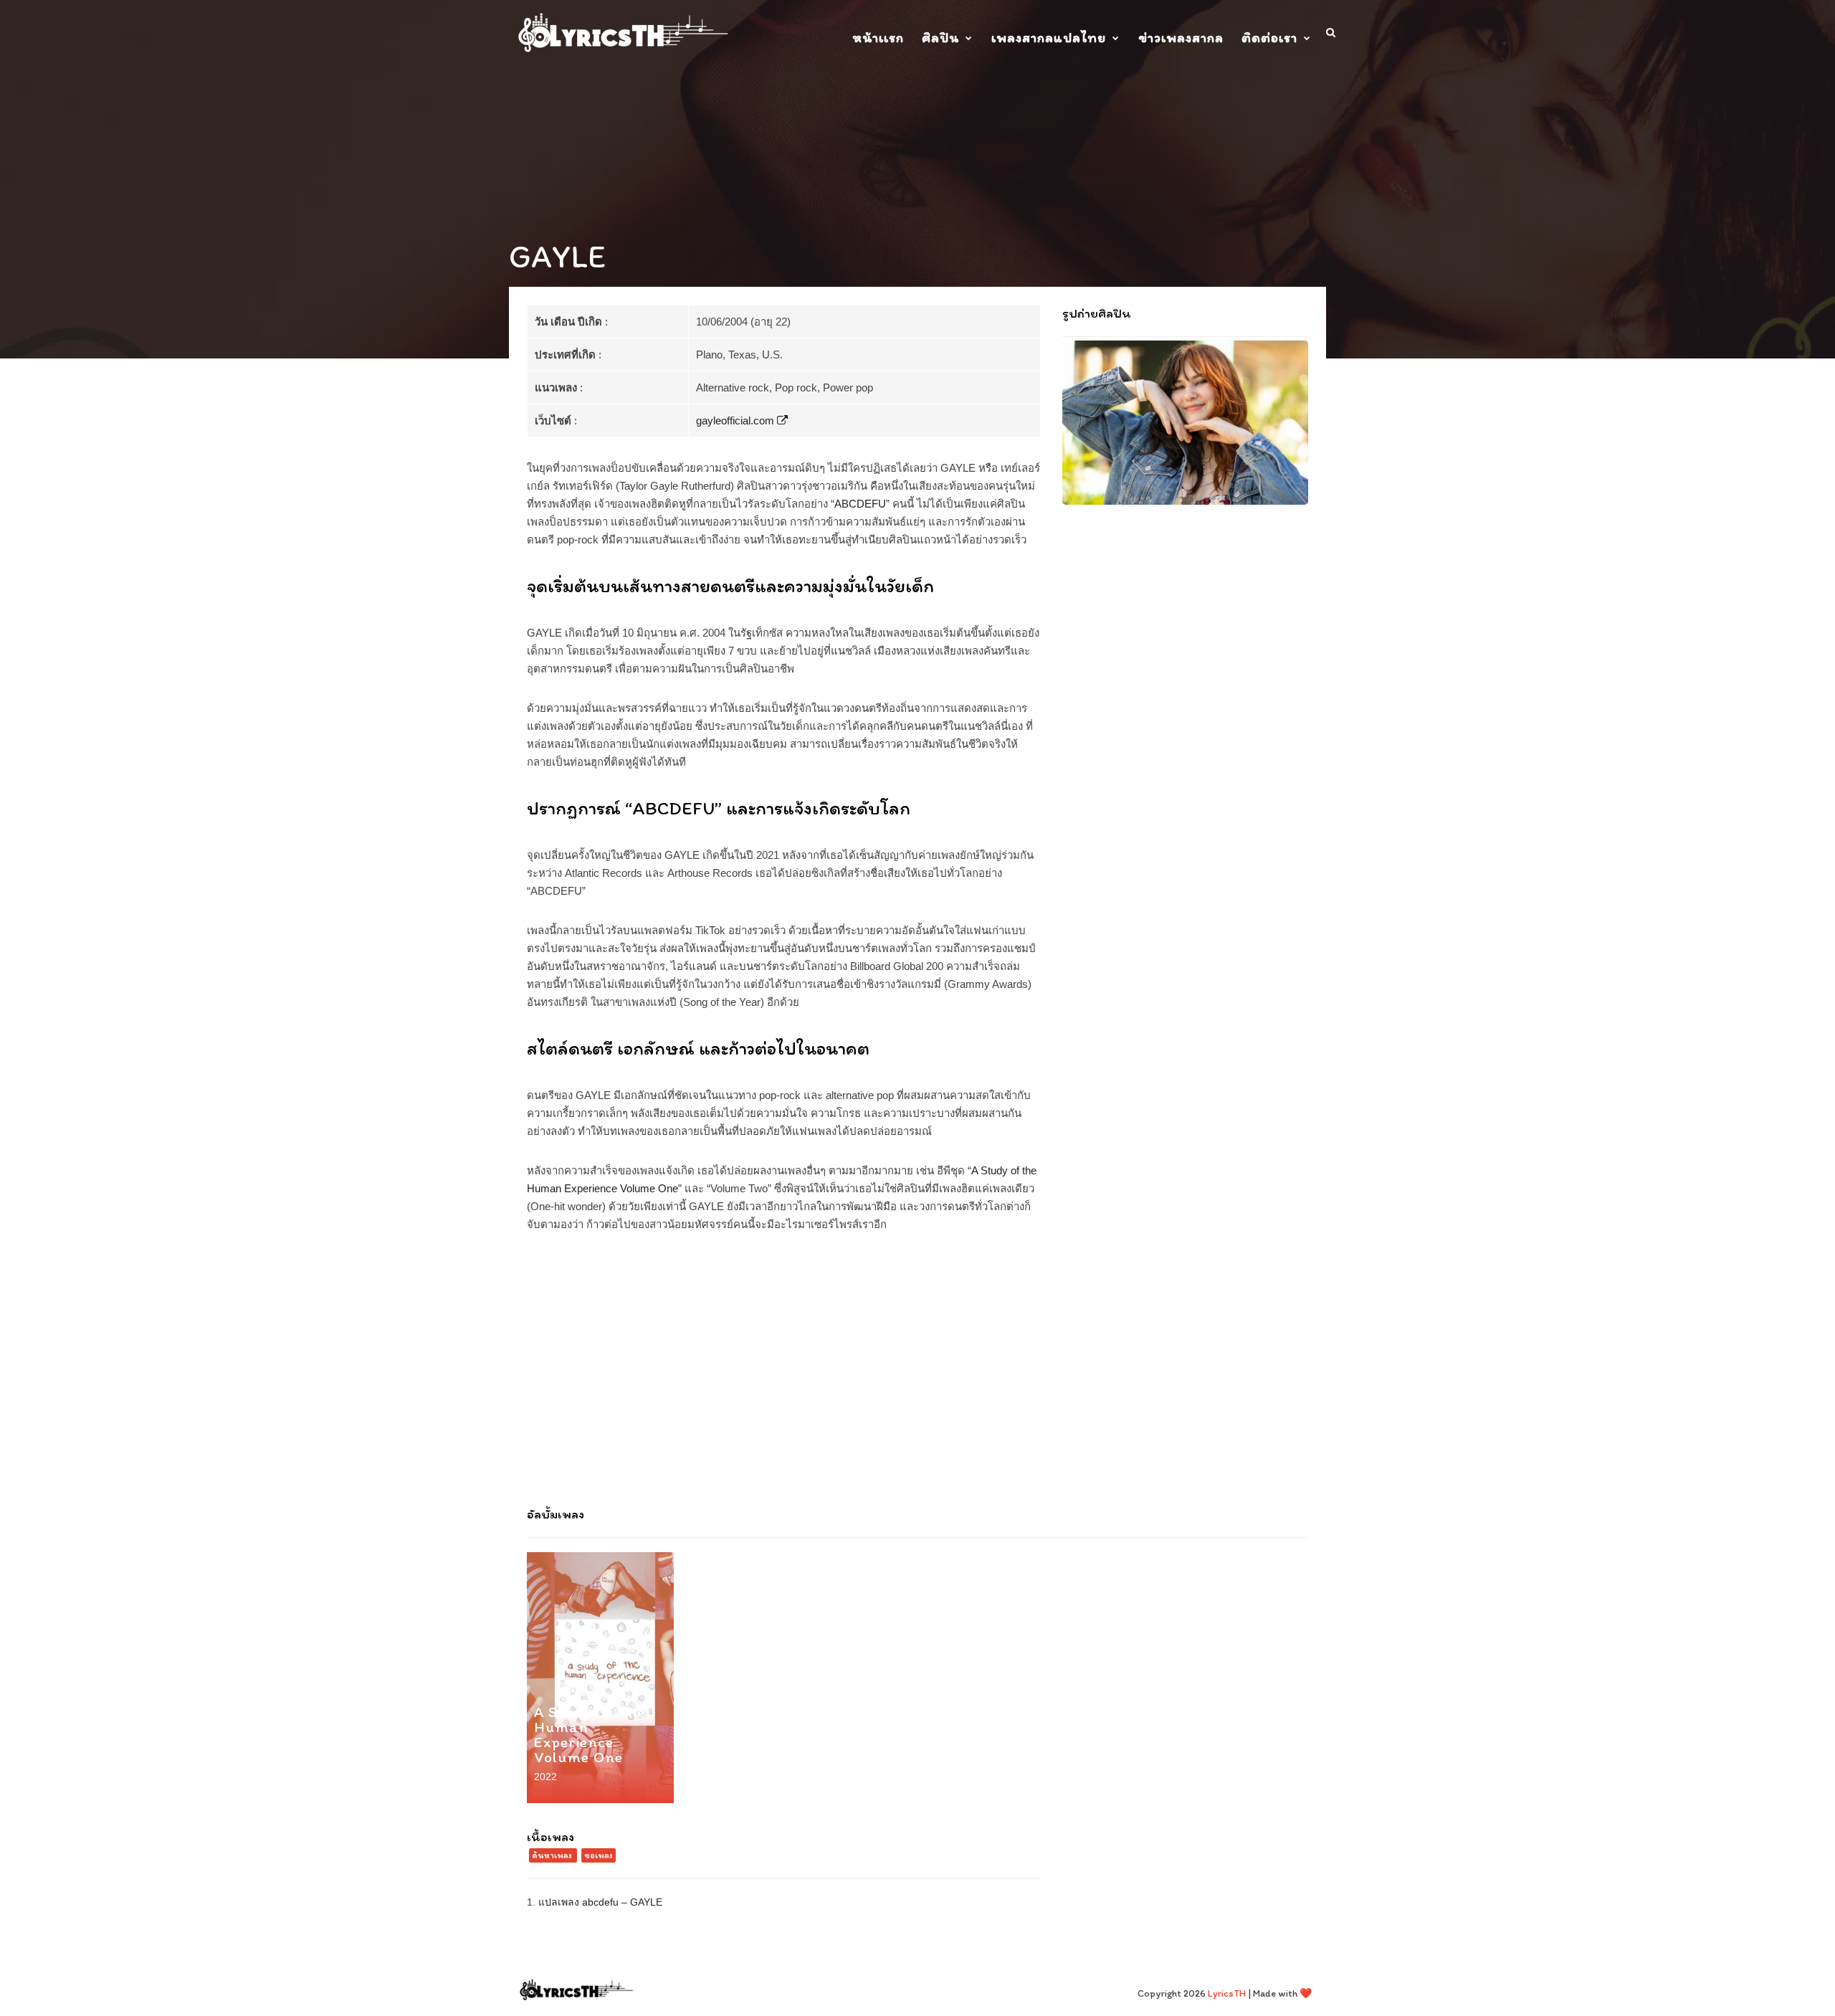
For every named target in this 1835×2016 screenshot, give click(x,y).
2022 (545, 1777)
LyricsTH (1227, 1993)
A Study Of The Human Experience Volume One (590, 1734)
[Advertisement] (917, 1377)
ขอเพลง (599, 1855)
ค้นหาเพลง (552, 1855)
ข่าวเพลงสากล (1181, 38)
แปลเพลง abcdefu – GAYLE (600, 1902)
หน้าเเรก (878, 38)
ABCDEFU (860, 504)
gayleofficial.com (737, 420)
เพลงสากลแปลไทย (1049, 38)
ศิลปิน (940, 38)
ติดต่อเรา (1269, 38)
